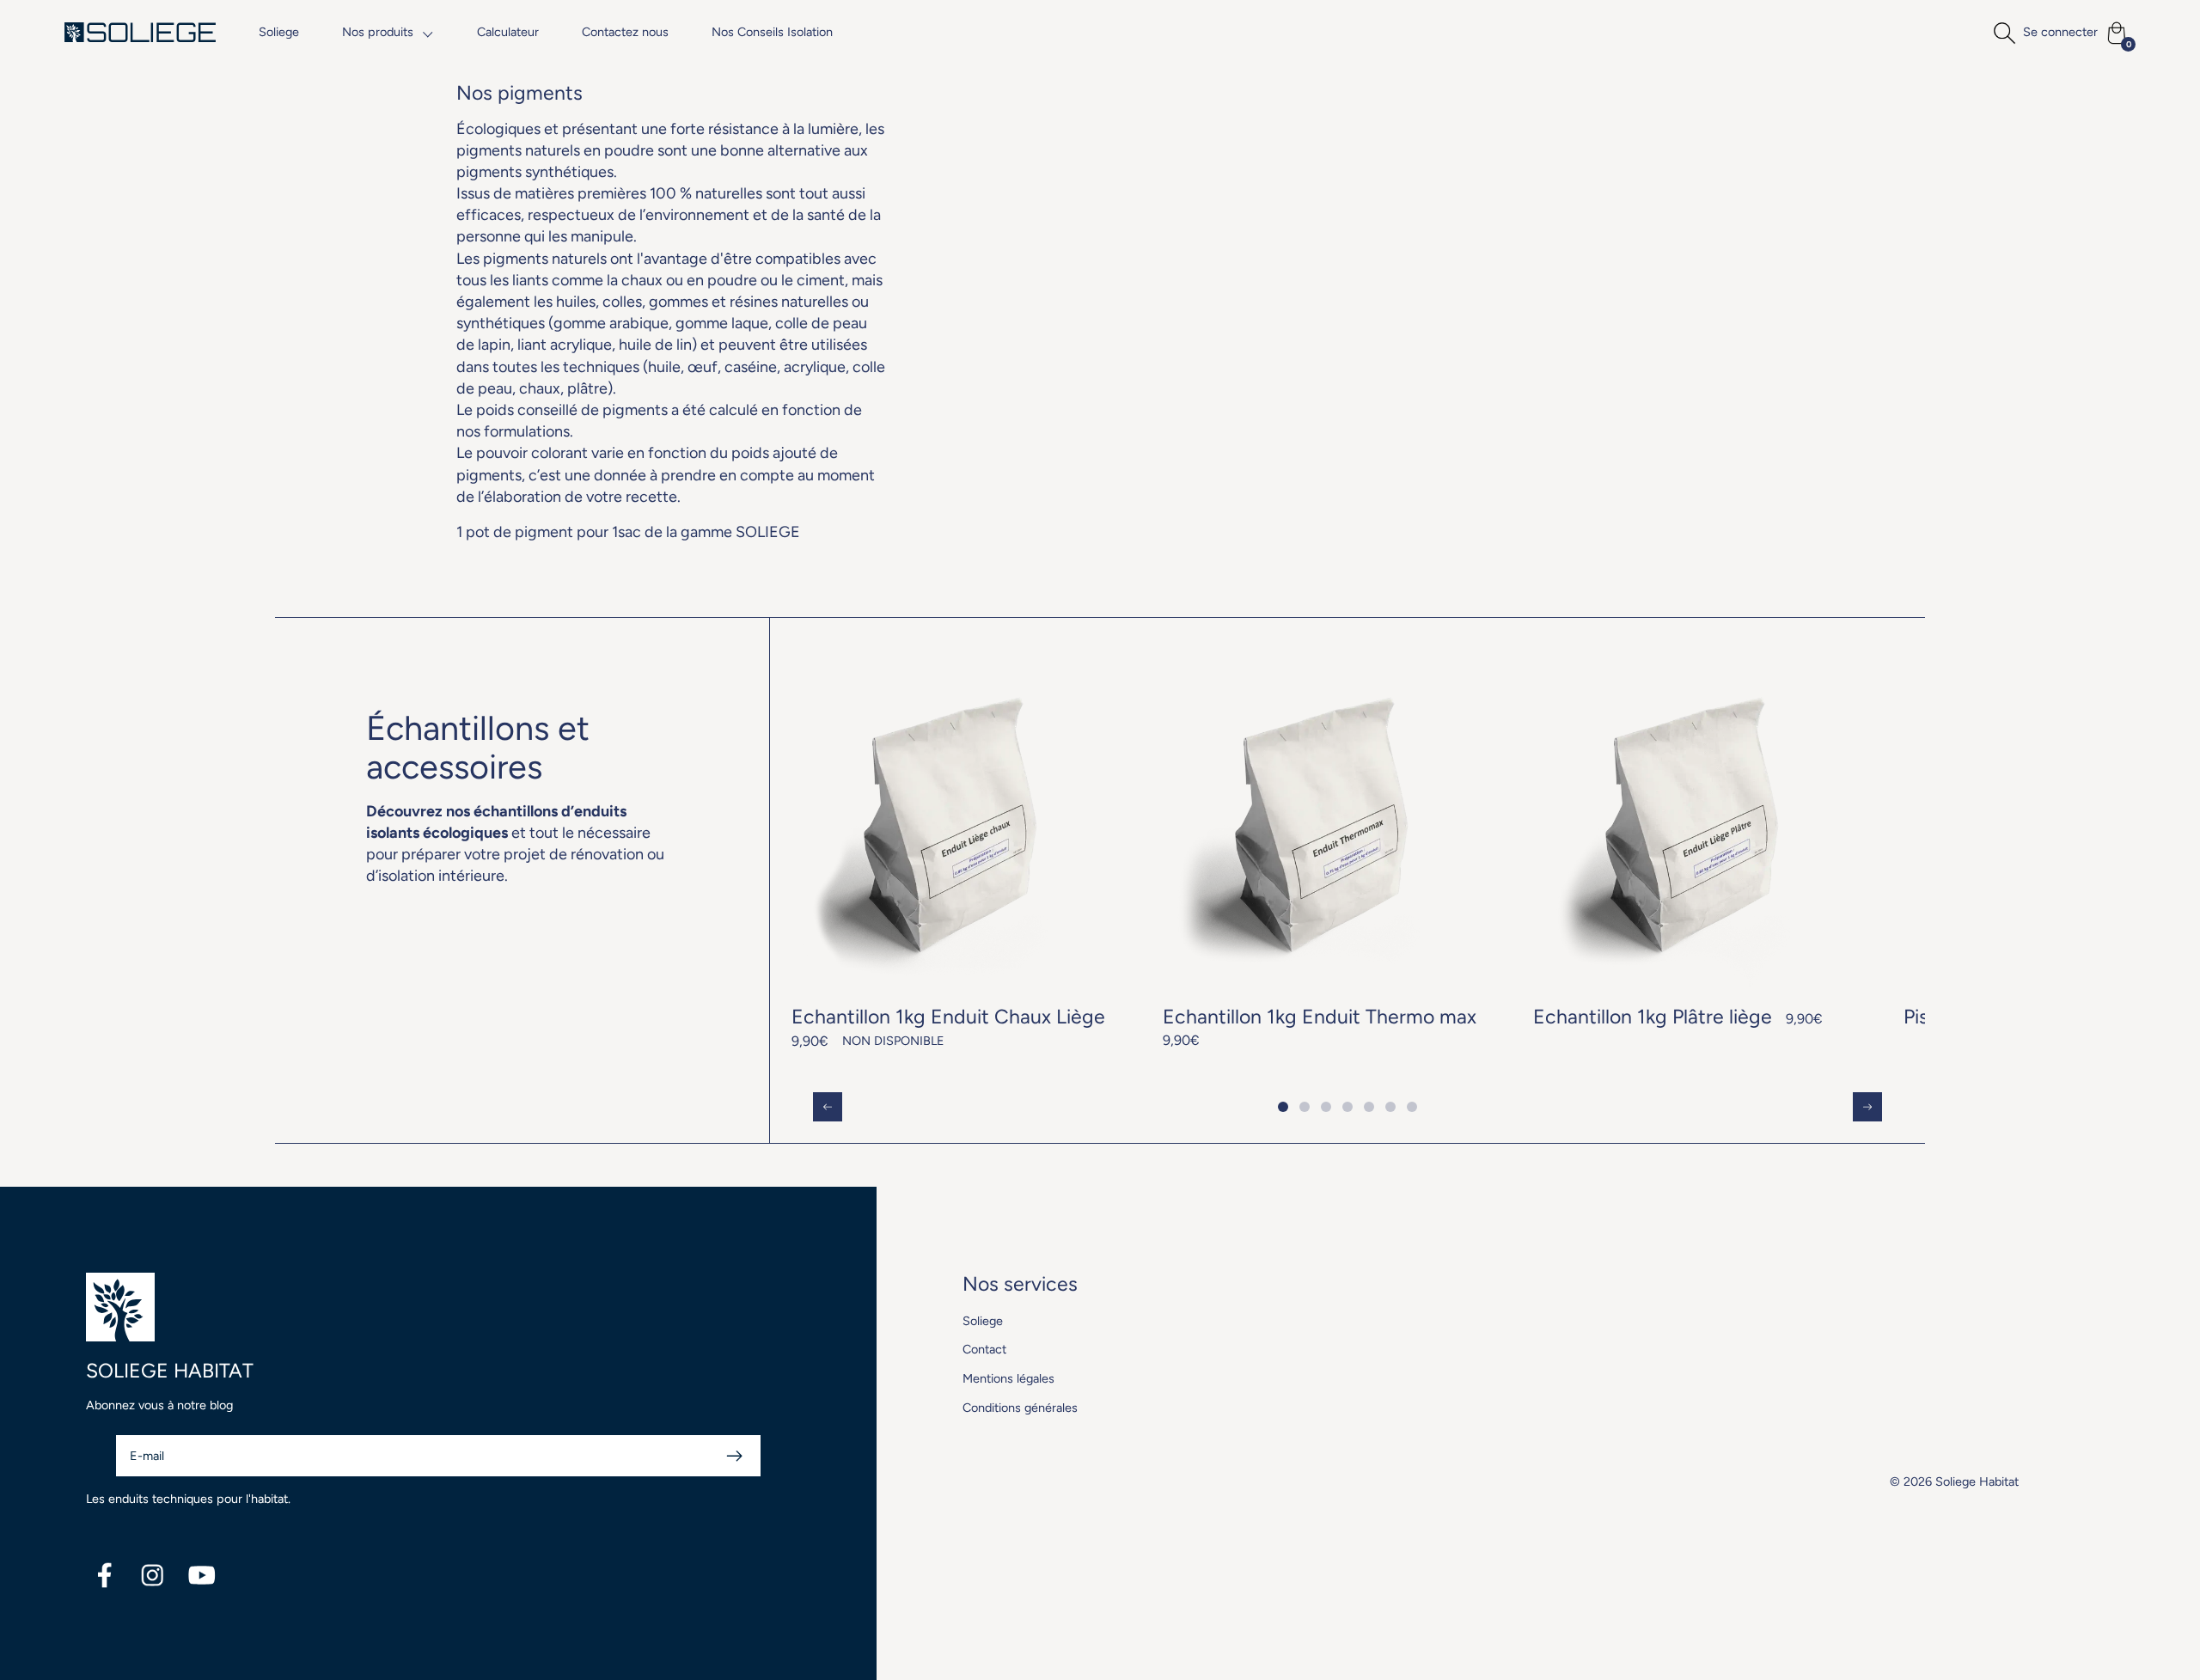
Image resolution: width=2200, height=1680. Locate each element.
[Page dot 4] (1348, 1107)
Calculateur (508, 32)
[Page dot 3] (1326, 1107)
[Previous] (828, 1107)
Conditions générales (1020, 1408)
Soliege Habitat (1977, 1481)
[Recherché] (2004, 33)
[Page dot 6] (1391, 1107)
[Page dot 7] (1412, 1107)
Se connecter (2060, 32)
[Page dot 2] (1305, 1107)
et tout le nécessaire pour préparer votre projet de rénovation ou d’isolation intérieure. (515, 844)
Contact (984, 1349)
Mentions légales (1008, 1378)
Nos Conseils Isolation (772, 32)
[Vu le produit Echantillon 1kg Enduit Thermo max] (1326, 855)
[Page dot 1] (1283, 1107)
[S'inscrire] (735, 1456)
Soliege (279, 32)
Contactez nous (625, 32)
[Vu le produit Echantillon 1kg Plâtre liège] (1697, 845)
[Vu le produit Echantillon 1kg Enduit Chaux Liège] (955, 855)
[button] (388, 32)
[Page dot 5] (1369, 1107)
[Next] (1867, 1107)
